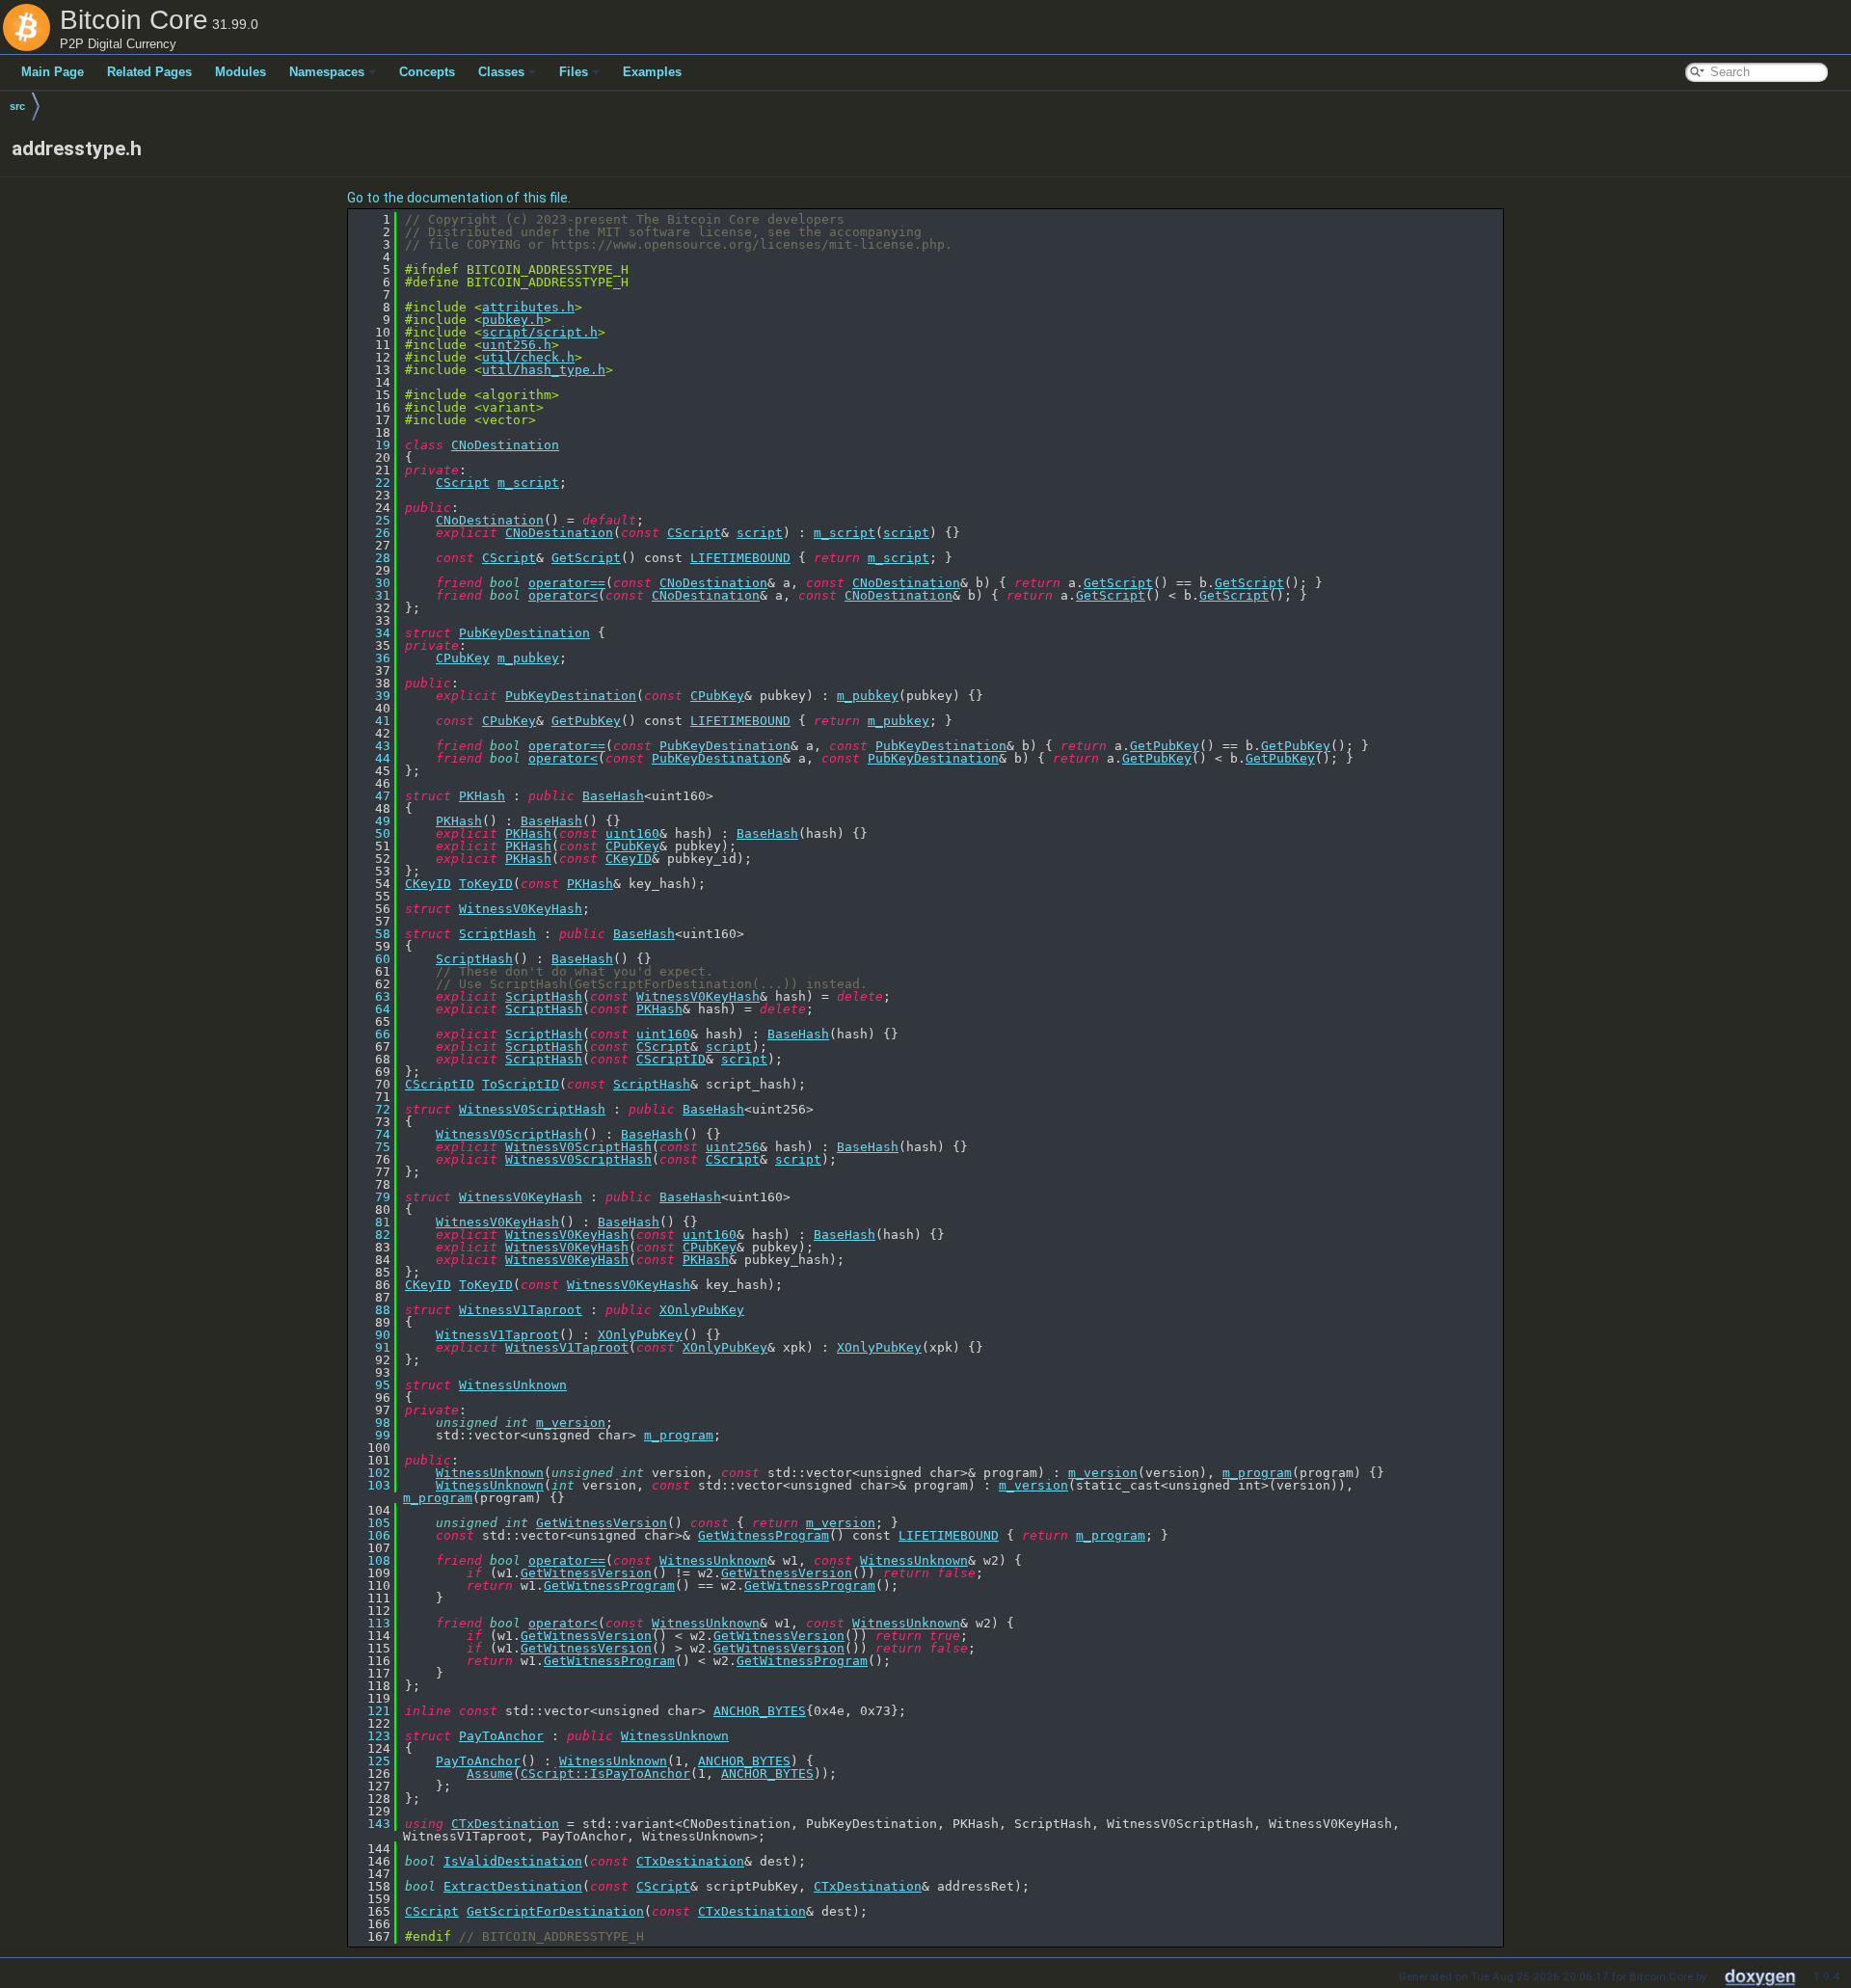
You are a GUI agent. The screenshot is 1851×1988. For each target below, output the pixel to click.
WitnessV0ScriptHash (532, 1109)
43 (371, 746)
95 (371, 1385)
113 (371, 1623)
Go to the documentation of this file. (459, 198)
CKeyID (629, 859)
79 (371, 1197)
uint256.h (517, 345)
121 (371, 1711)
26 (371, 533)
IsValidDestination (513, 1861)
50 (371, 833)
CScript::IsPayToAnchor (605, 1773)
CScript (463, 483)
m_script (528, 483)
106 (371, 1535)
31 (371, 595)
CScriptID (671, 1059)
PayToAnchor (501, 1736)
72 (371, 1109)
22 (371, 483)
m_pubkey (528, 658)
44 (371, 758)
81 (371, 1222)
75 (371, 1147)
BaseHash (613, 796)
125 (371, 1761)
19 (371, 445)
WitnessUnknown (513, 1385)
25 (371, 520)
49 (371, 821)
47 (371, 796)
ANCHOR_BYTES (760, 1711)
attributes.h (528, 307)
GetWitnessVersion (602, 1523)
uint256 (733, 1147)
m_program (679, 1435)
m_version (571, 1423)
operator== (567, 583)
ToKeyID (486, 884)
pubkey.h (513, 320)
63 (371, 996)
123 (371, 1736)
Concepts (427, 72)
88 (371, 1310)
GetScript (586, 558)
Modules (241, 72)
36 (371, 658)
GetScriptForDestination (555, 1911)
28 (371, 558)
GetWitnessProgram (764, 1535)
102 (371, 1473)
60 (371, 959)
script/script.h (540, 332)
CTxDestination (505, 1824)
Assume (490, 1773)
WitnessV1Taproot (521, 1310)
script (760, 533)
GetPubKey (586, 721)
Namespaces (327, 72)
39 (371, 696)
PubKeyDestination (524, 633)
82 (371, 1235)
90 (371, 1335)
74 (371, 1134)
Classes (501, 72)
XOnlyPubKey (702, 1310)
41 (371, 721)
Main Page (53, 72)
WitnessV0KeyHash (521, 909)
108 (371, 1560)
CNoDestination (505, 445)
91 (371, 1347)
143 (371, 1824)
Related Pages (149, 72)
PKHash (482, 796)
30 (371, 583)
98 (371, 1423)
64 (371, 1009)
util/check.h (528, 357)
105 (371, 1523)
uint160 (632, 833)
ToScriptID (521, 1084)
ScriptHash (497, 934)
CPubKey (463, 658)
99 (371, 1435)
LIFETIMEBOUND (740, 558)
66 (371, 1034)
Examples (652, 72)
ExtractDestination (513, 1886)
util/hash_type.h (544, 370)
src (17, 106)
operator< (563, 595)
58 (371, 934)
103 (371, 1485)
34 (371, 633)
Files (574, 72)
